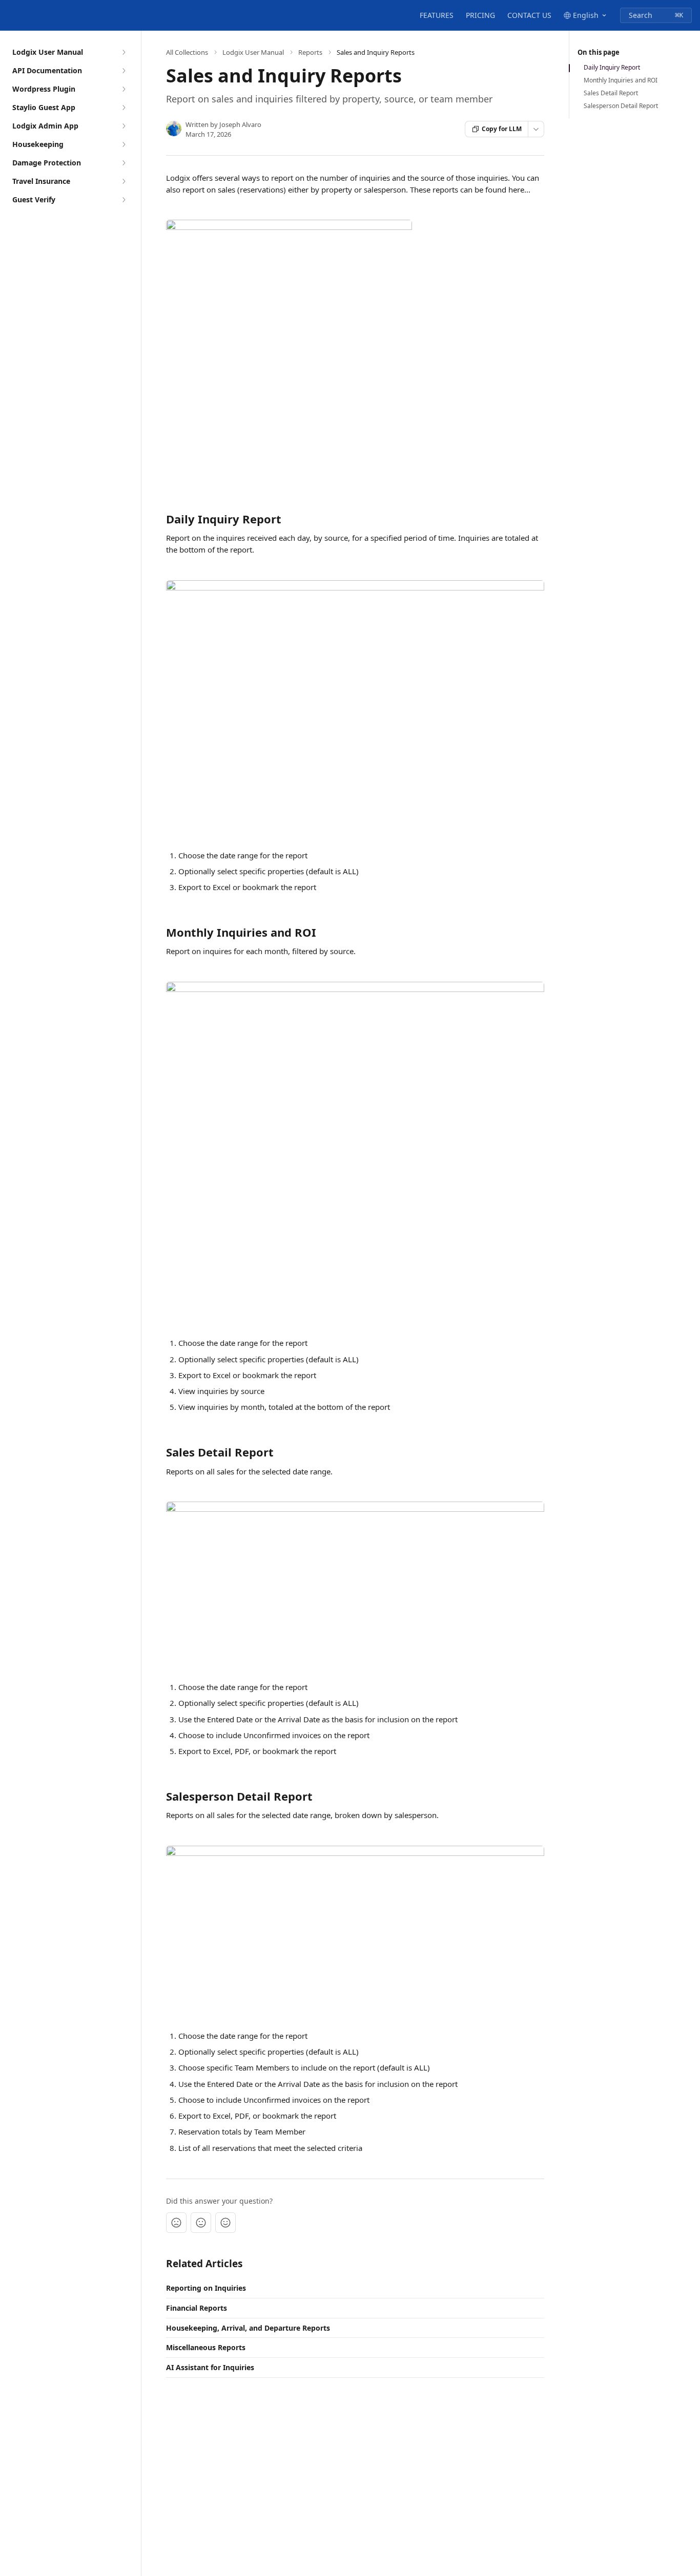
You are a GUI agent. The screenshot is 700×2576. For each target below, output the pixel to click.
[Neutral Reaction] (201, 2223)
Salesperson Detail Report (621, 106)
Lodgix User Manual (253, 52)
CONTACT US (529, 15)
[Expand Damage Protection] (123, 163)
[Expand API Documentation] (123, 71)
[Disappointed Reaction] (176, 2223)
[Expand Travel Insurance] (123, 181)
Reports (310, 52)
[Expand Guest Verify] (123, 200)
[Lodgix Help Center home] (10, 15)
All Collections (187, 52)
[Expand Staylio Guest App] (123, 108)
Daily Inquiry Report (612, 68)
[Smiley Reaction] (225, 2223)
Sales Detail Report (611, 93)
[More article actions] (536, 129)
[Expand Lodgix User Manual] (123, 52)
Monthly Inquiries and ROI (621, 80)
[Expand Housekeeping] (123, 144)
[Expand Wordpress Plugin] (123, 89)
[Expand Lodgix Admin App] (123, 126)
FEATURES (437, 15)
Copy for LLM (502, 129)
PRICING (480, 15)
